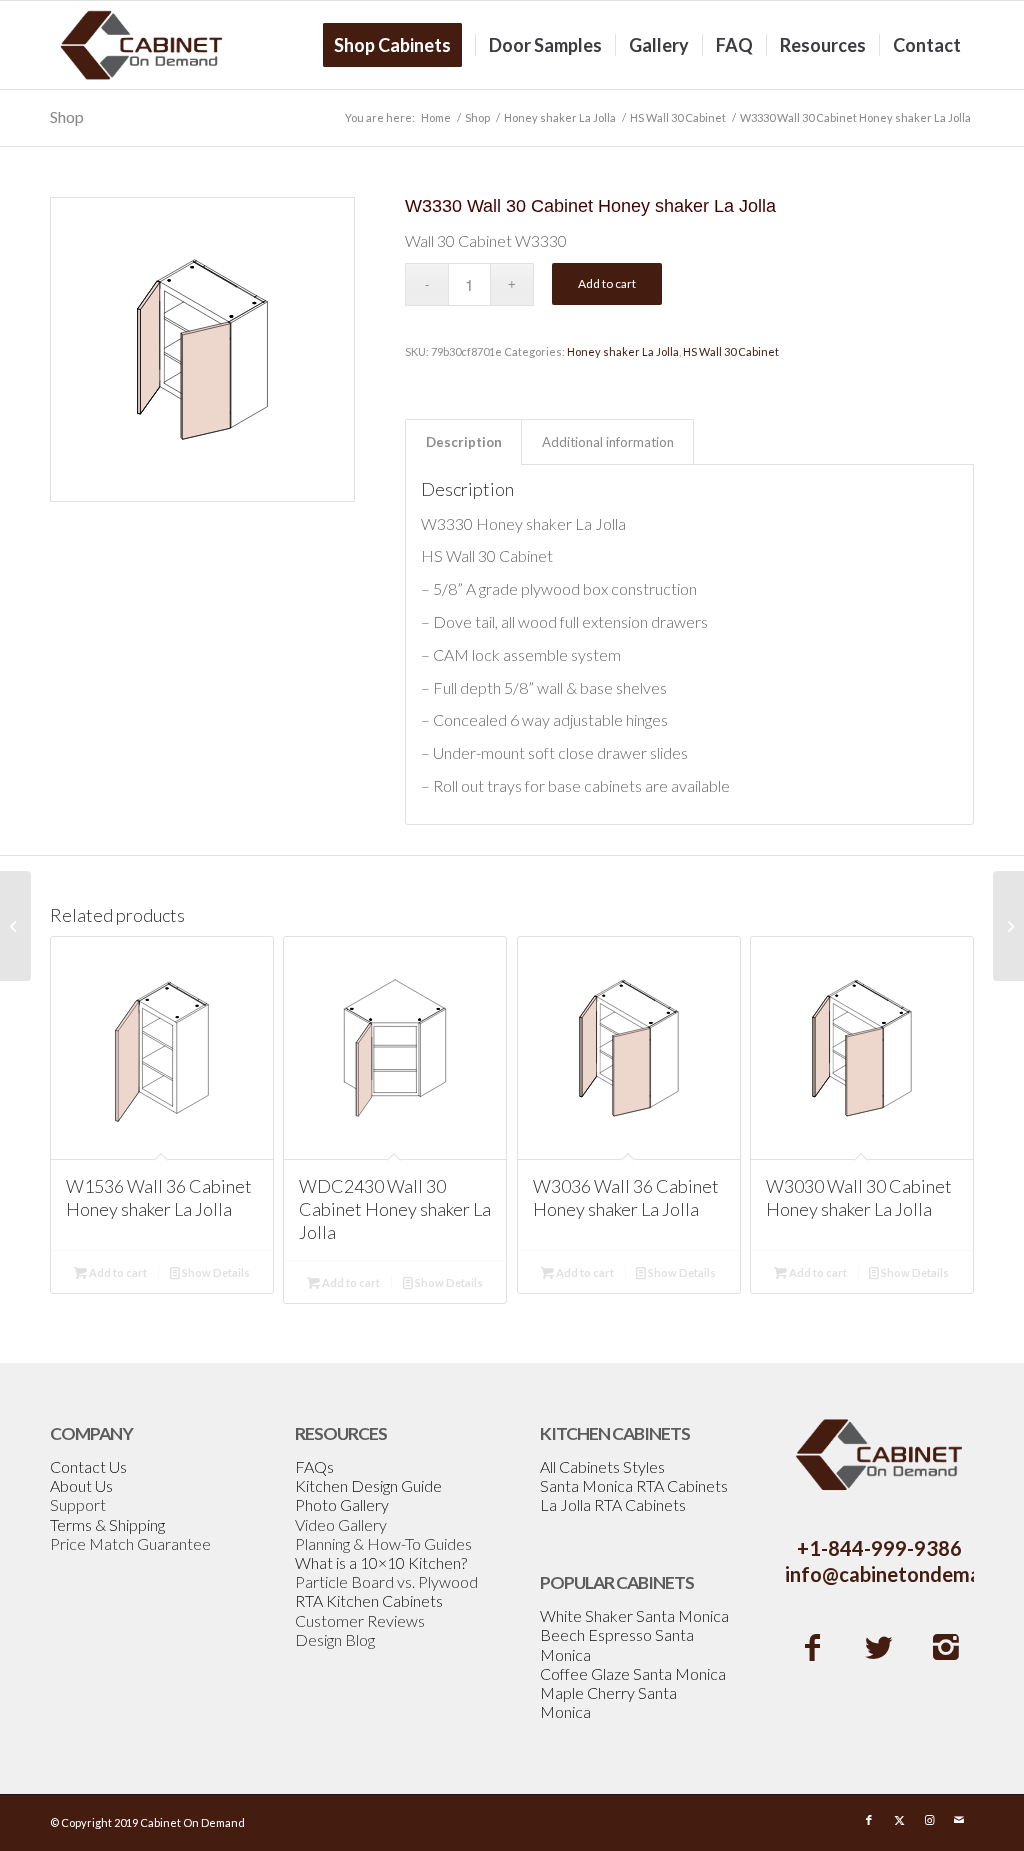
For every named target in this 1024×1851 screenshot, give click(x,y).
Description (464, 442)
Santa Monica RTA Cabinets (634, 1485)
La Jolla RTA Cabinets (613, 1504)
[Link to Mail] (959, 1820)
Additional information (608, 442)
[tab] (463, 442)
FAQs (314, 1466)
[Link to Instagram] (929, 1820)
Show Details (215, 1272)
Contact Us (88, 1466)
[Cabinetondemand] (142, 45)
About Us (81, 1485)
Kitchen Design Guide (368, 1485)
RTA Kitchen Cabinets (369, 1600)
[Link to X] (899, 1820)
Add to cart (607, 283)
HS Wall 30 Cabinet (731, 351)
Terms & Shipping (107, 1524)
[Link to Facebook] (869, 1820)
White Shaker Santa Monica (634, 1615)
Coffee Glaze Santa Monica (633, 1673)
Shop (67, 116)
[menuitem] (399, 45)
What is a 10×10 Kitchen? (381, 1562)
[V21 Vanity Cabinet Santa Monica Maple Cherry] (15, 926)
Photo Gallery (342, 1504)
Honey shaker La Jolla (623, 351)
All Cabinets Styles (602, 1466)
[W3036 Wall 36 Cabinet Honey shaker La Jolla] (1008, 926)
